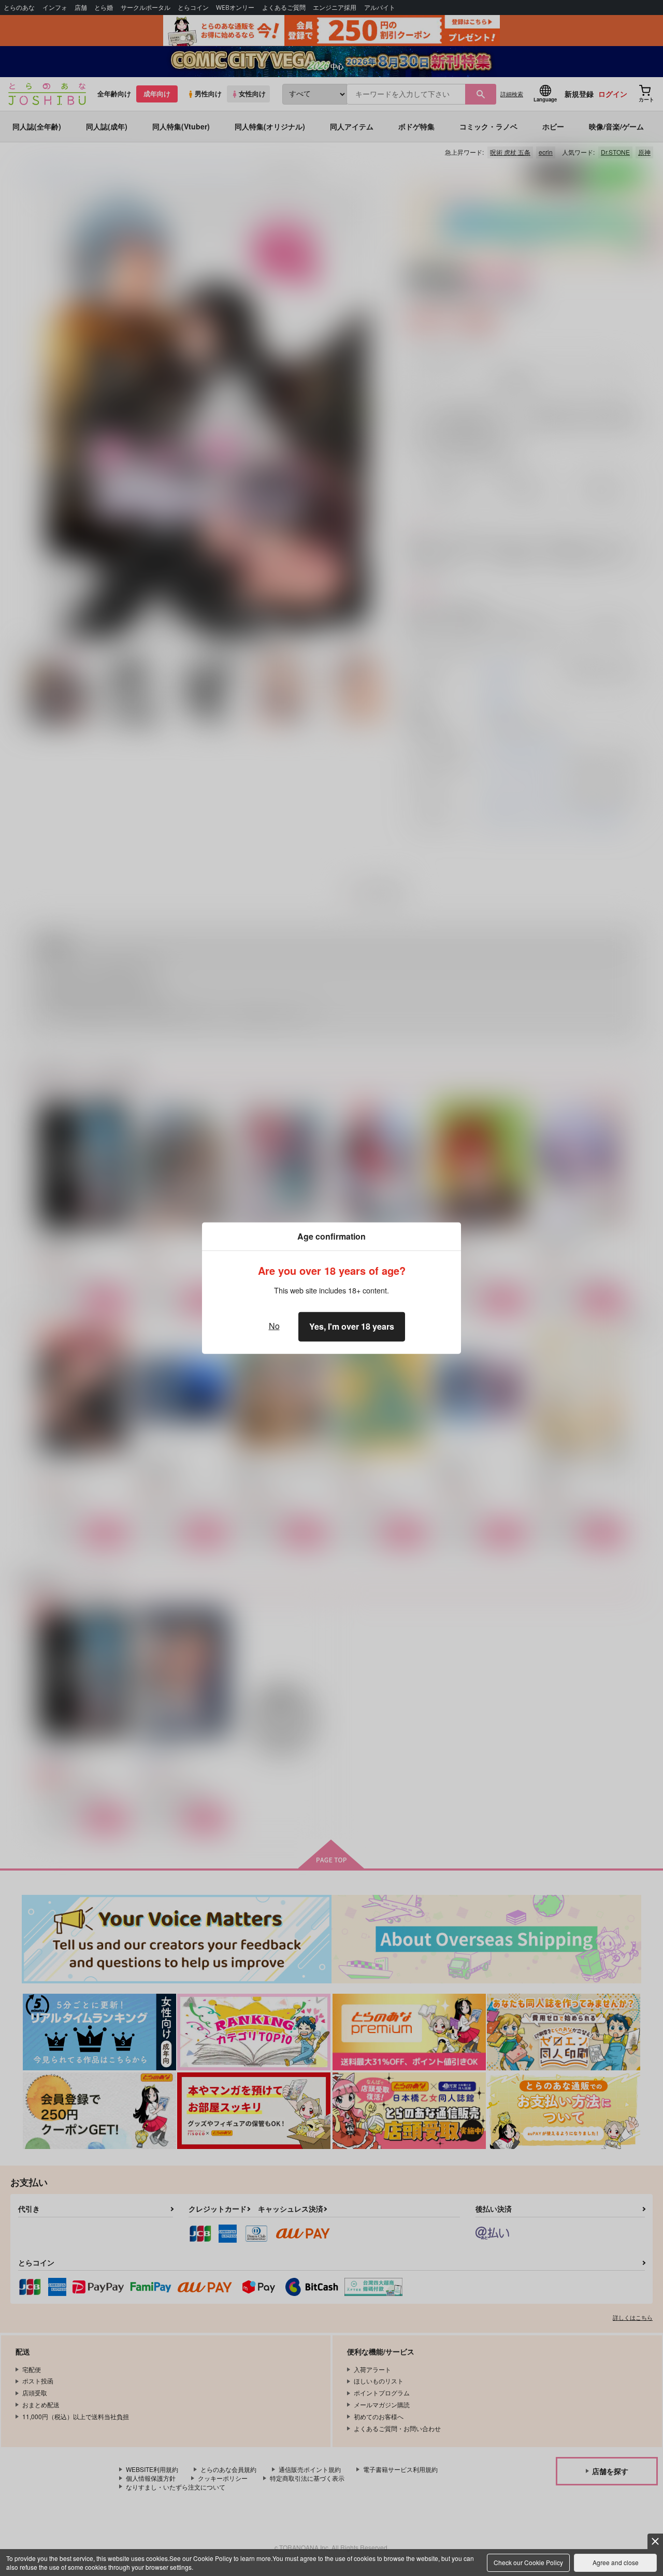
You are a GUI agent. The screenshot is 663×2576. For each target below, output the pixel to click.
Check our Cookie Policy (528, 2562)
